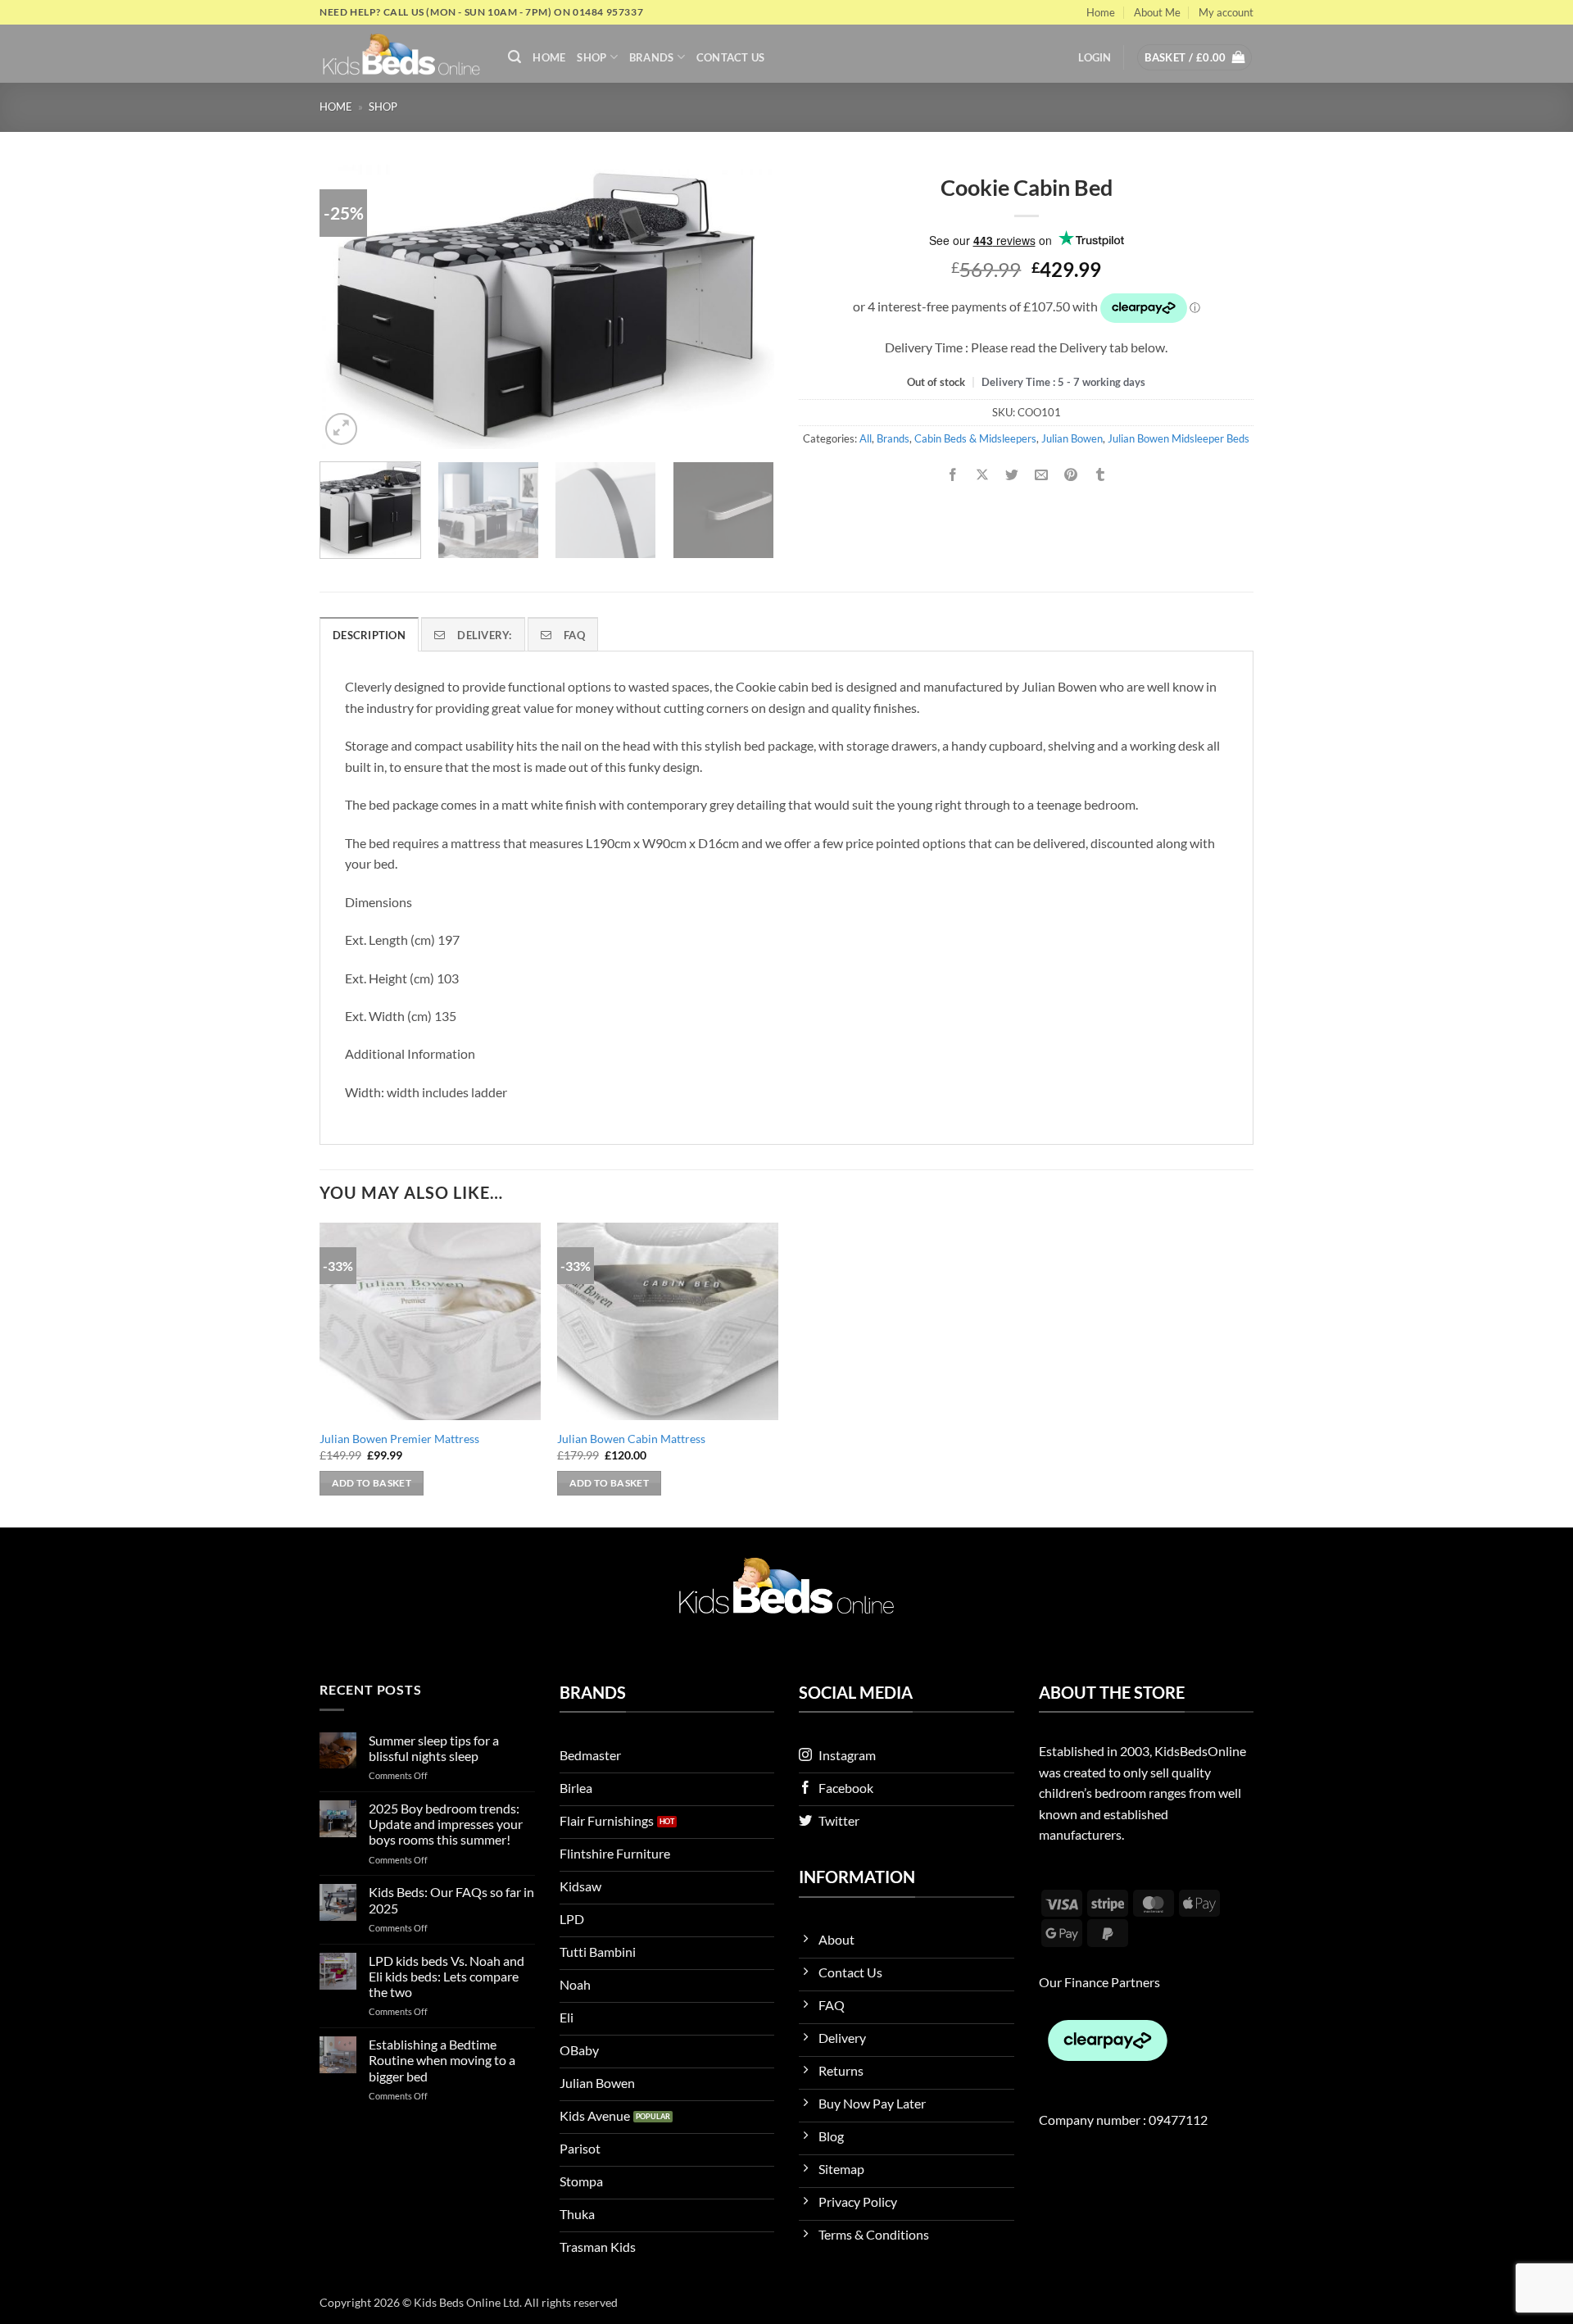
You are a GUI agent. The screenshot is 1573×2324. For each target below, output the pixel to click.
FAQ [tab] (574, 635)
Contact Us (731, 57)
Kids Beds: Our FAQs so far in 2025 (451, 1900)
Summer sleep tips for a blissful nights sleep (434, 1748)
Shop (592, 57)
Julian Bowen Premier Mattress (399, 1439)
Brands (652, 57)
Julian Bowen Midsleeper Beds (1179, 438)
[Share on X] (983, 475)
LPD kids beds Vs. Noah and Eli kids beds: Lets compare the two (447, 1976)
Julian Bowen (1072, 438)
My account (1226, 12)
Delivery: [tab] (484, 635)
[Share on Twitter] (1012, 475)
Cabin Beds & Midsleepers (975, 438)
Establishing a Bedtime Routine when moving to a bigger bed (442, 2060)
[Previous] (349, 307)
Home (1101, 12)
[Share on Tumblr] (1101, 475)
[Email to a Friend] (1042, 475)
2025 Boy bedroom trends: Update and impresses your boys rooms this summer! (446, 1824)
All (866, 438)
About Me (1157, 12)
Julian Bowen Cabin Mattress (631, 1439)
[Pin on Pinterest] (1071, 475)
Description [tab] (369, 635)
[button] (515, 57)
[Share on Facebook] (952, 475)
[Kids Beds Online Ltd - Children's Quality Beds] (401, 54)
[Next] (745, 307)
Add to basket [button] (372, 1483)
